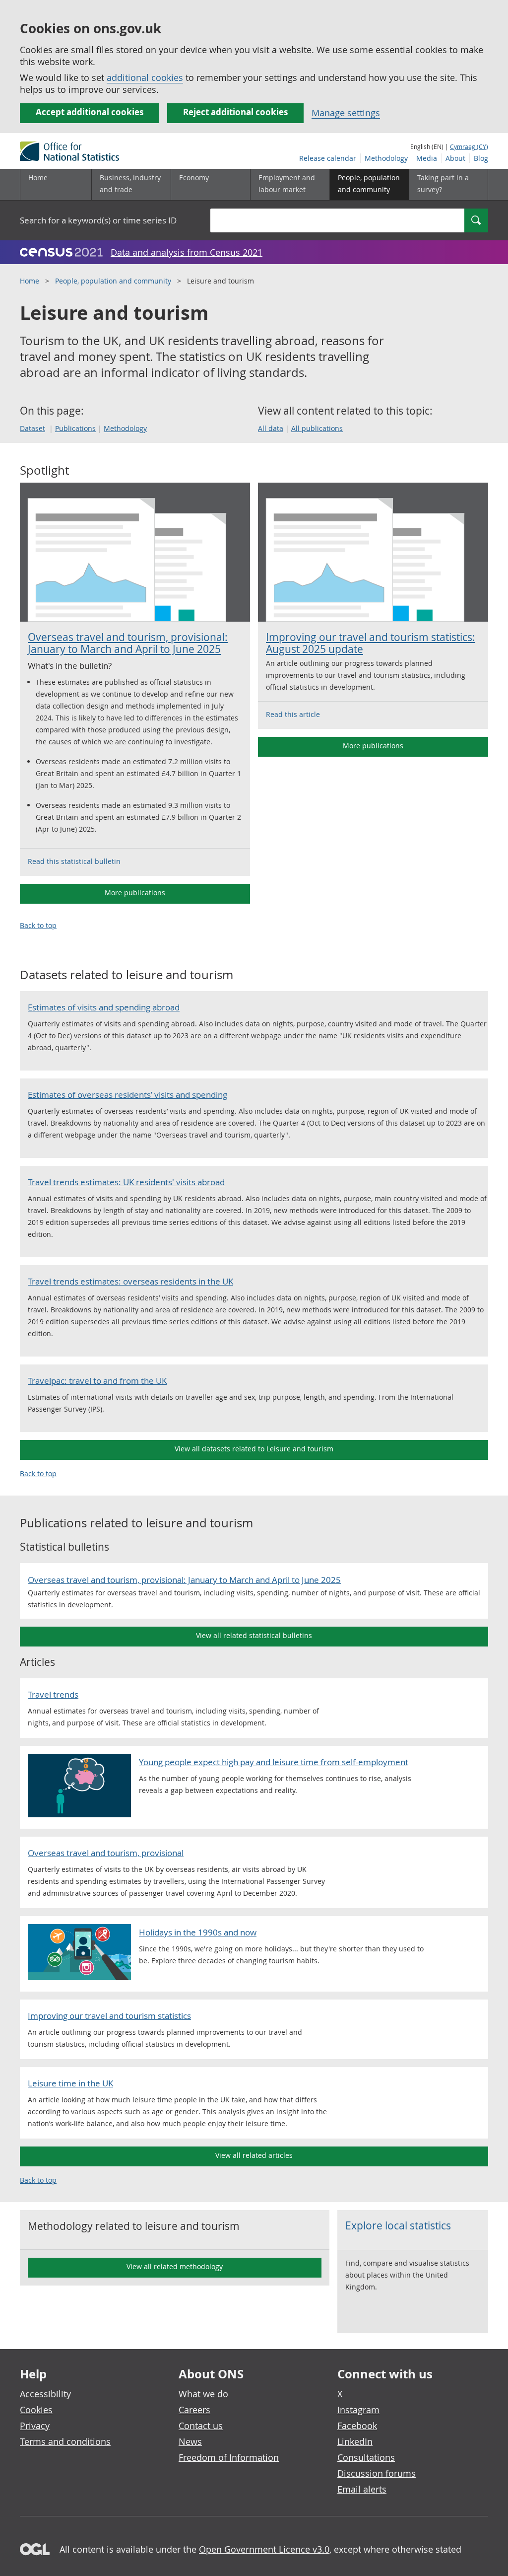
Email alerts (362, 2489)
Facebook (357, 2426)
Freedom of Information (229, 2457)
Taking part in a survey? (443, 183)
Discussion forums (377, 2473)
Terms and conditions (65, 2441)
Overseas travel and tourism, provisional (106, 1853)
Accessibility (45, 2394)
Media (427, 158)
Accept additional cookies (90, 112)
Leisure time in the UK (70, 2083)
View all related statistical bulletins (254, 1635)
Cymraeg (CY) (469, 146)
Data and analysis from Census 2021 (187, 252)
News (190, 2441)
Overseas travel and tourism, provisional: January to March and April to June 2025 (128, 643)
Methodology (386, 158)
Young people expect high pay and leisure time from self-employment (274, 1762)
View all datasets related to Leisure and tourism (254, 1449)
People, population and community (113, 281)
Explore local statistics (398, 2225)
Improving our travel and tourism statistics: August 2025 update (371, 643)
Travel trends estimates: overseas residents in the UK (130, 1281)
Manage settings (346, 113)
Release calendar (328, 158)
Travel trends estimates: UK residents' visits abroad (126, 1182)
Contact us (201, 2426)
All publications (317, 428)
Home (38, 178)
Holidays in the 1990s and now (198, 1932)
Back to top (38, 925)
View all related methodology (175, 2266)
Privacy (35, 2426)
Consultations (366, 2457)
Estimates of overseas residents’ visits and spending (127, 1095)
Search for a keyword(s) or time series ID (98, 220)
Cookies (36, 2410)
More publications (135, 893)
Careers (194, 2410)
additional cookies (145, 77)
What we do (203, 2394)
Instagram (358, 2410)
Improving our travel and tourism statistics (109, 2016)
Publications (75, 428)
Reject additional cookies (235, 112)
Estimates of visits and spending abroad (104, 1007)
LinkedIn (355, 2441)
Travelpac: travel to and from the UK (97, 1381)
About (455, 158)
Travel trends (53, 1694)
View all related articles (254, 2155)
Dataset (32, 428)
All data (271, 428)
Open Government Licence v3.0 (264, 2549)
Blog (481, 158)
